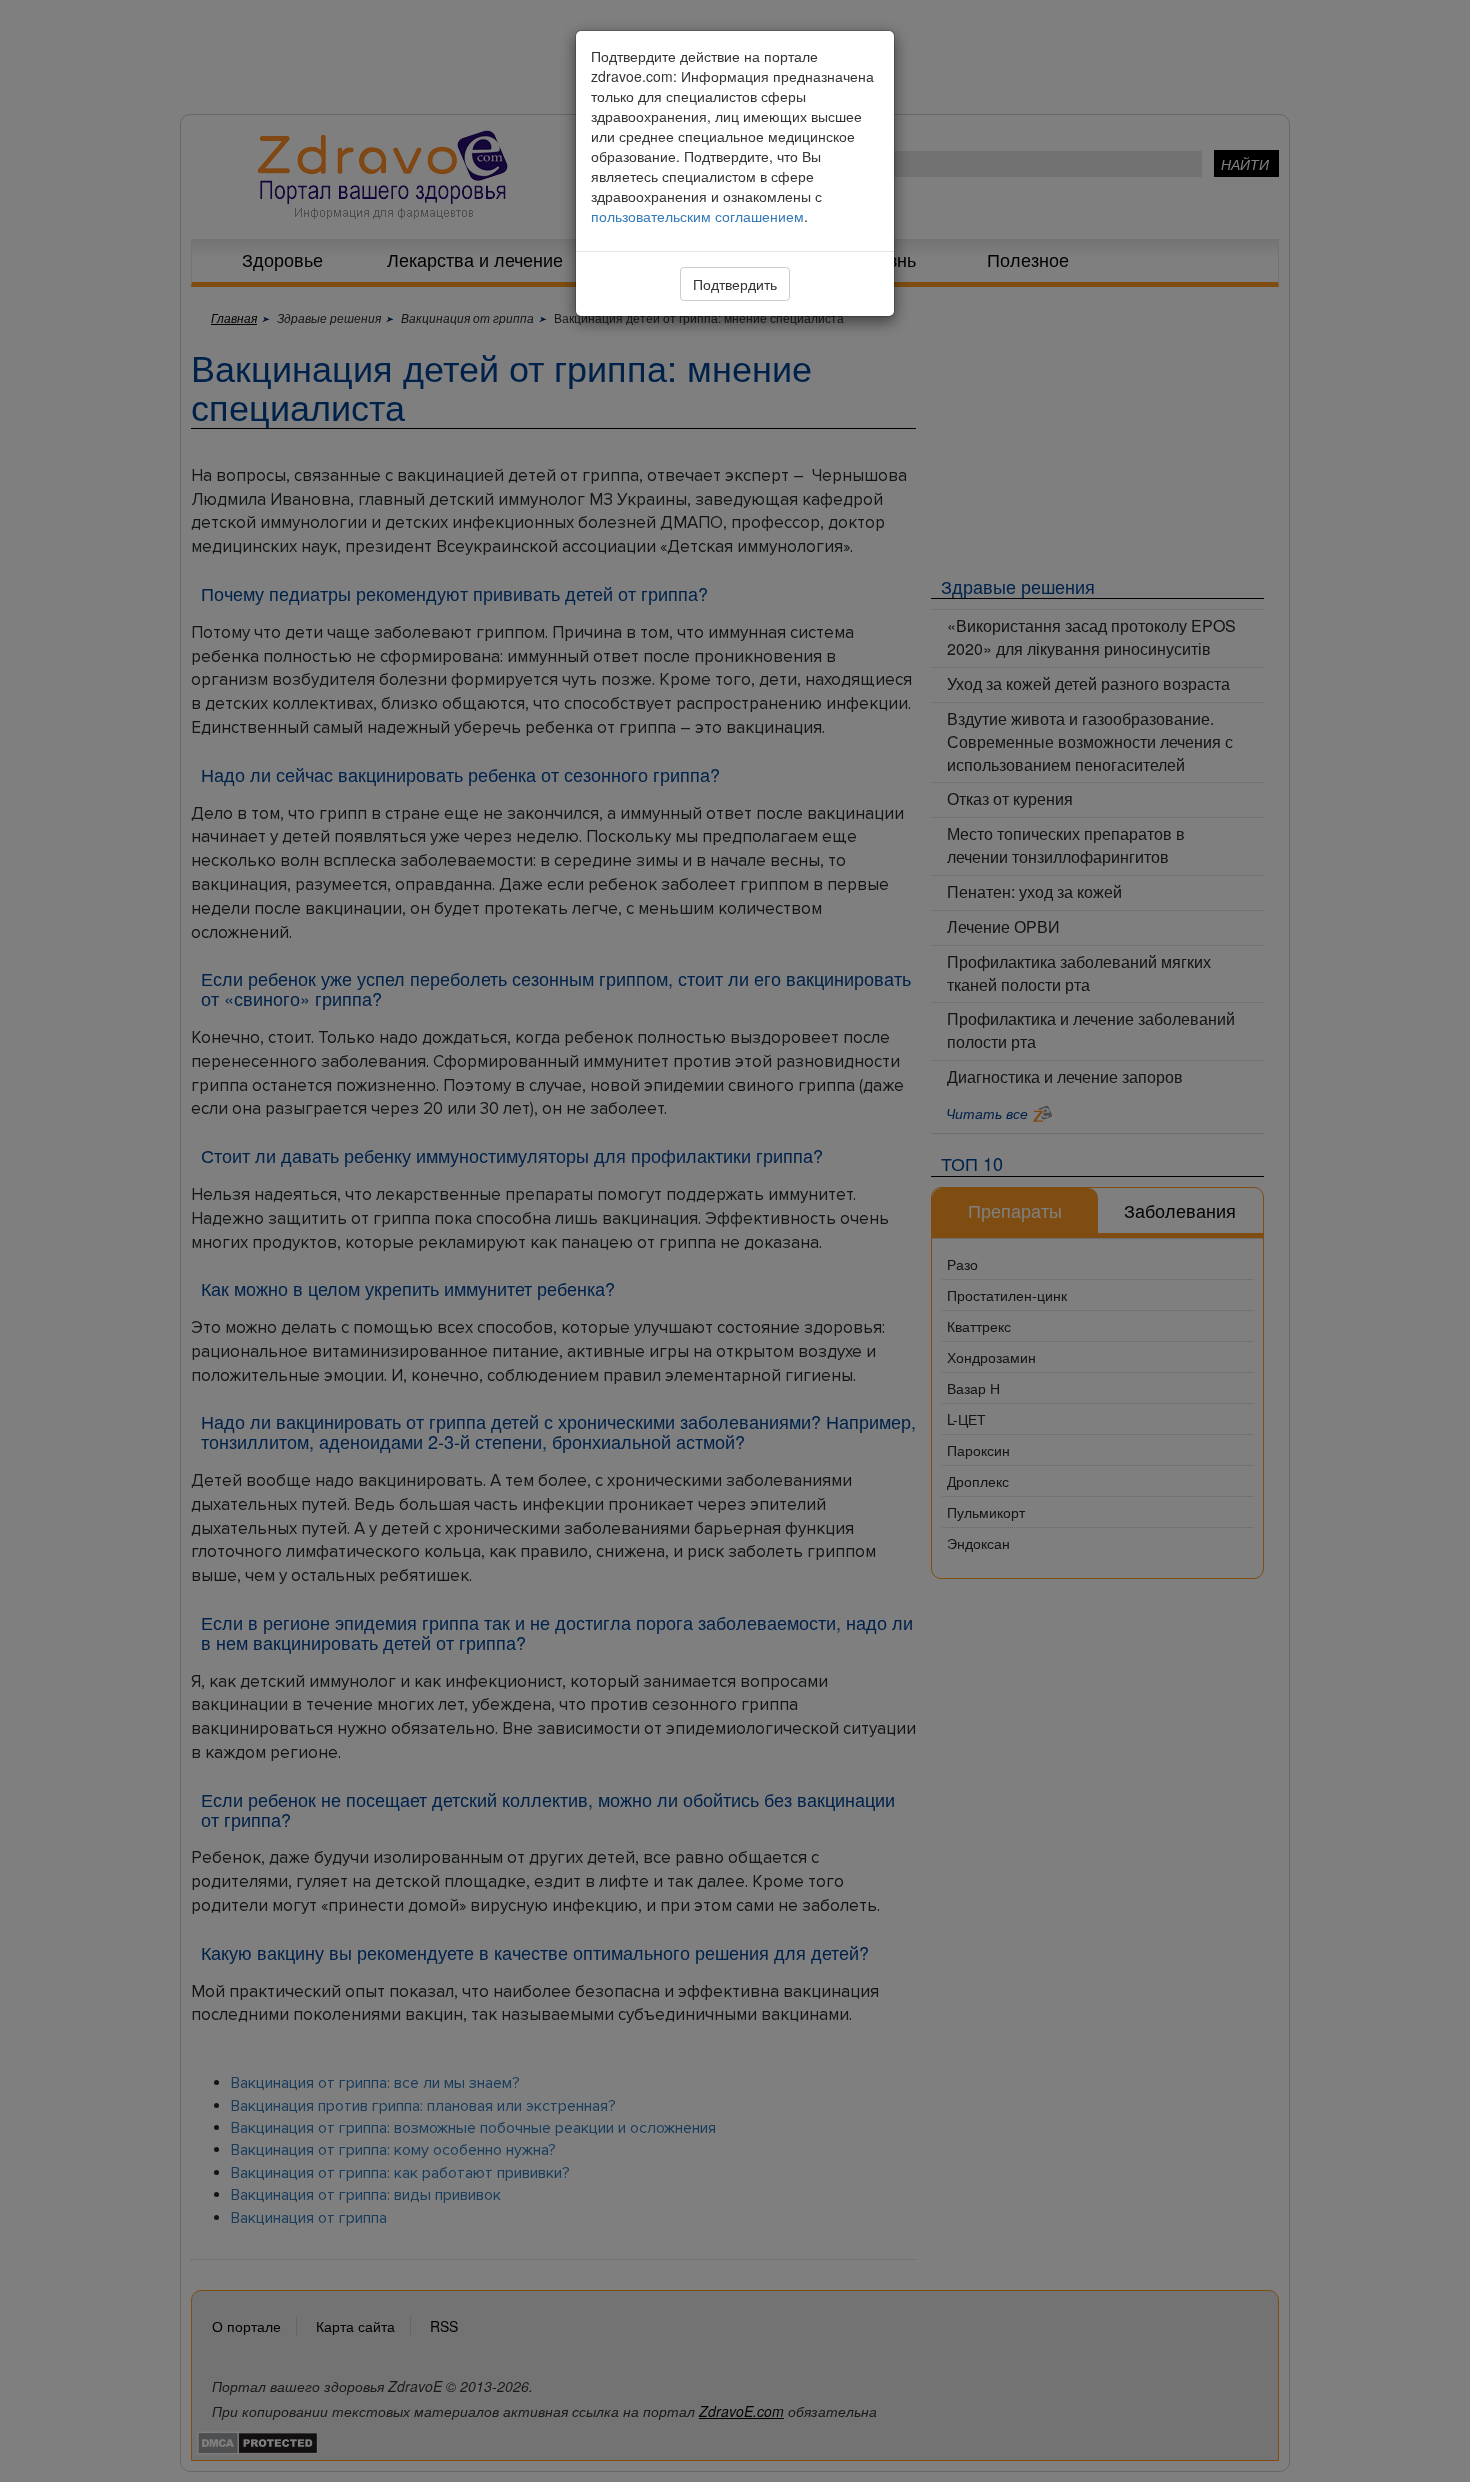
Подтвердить (735, 284)
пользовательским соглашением (697, 216)
